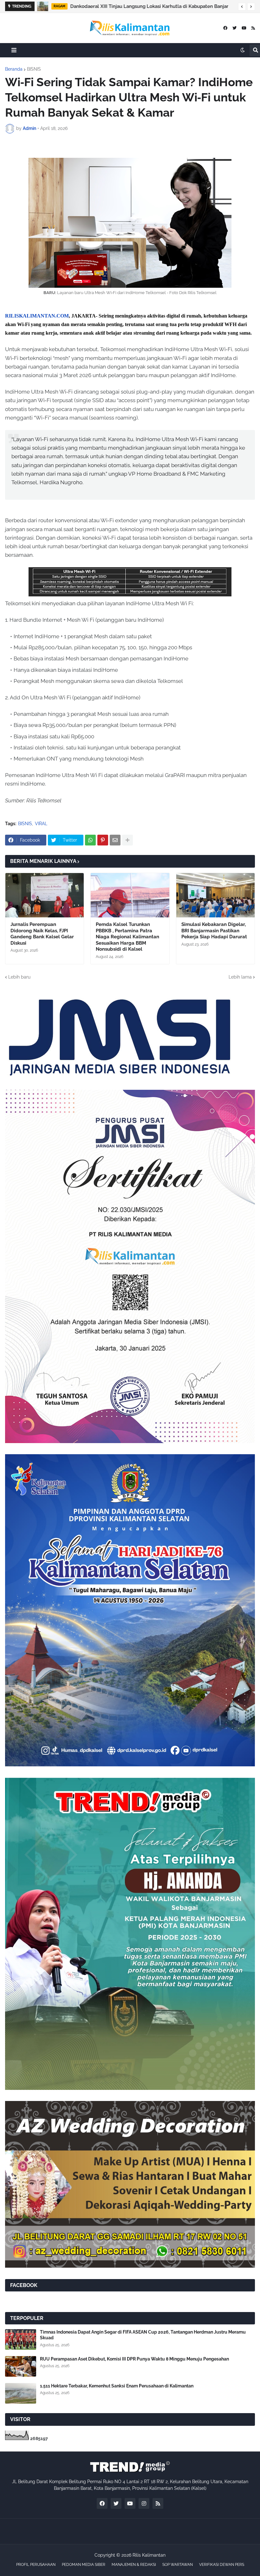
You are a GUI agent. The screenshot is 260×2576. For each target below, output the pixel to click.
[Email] (115, 840)
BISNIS (34, 69)
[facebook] (225, 28)
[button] (242, 7)
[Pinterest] (103, 840)
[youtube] (244, 28)
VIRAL (41, 824)
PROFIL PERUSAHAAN (36, 2565)
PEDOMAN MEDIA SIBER (84, 2565)
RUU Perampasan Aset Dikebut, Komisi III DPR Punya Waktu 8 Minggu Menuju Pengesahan (134, 2359)
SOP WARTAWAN (178, 2565)
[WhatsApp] (90, 840)
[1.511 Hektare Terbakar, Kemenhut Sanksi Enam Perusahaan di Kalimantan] (21, 2393)
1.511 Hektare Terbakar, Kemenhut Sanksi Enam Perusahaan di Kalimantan (117, 2386)
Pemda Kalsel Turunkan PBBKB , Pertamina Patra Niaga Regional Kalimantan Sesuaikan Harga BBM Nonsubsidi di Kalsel (127, 937)
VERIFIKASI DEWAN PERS (222, 2565)
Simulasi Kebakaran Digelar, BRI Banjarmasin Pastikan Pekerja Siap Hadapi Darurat (214, 931)
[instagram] (144, 2503)
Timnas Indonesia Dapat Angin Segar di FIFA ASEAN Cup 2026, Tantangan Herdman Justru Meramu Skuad (143, 2335)
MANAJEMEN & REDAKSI (134, 2565)
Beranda (14, 69)
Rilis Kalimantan (149, 2555)
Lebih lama (240, 977)
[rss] (253, 28)
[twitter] (234, 28)
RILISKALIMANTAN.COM (37, 316)
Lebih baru (19, 977)
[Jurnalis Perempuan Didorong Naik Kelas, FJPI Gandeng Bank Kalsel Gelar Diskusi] (45, 895)
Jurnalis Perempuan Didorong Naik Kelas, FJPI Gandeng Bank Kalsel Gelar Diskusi (42, 934)
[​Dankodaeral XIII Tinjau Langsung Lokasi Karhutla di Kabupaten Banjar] (43, 6)
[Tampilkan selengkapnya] (127, 840)
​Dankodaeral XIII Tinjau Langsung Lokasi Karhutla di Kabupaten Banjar (149, 6)
